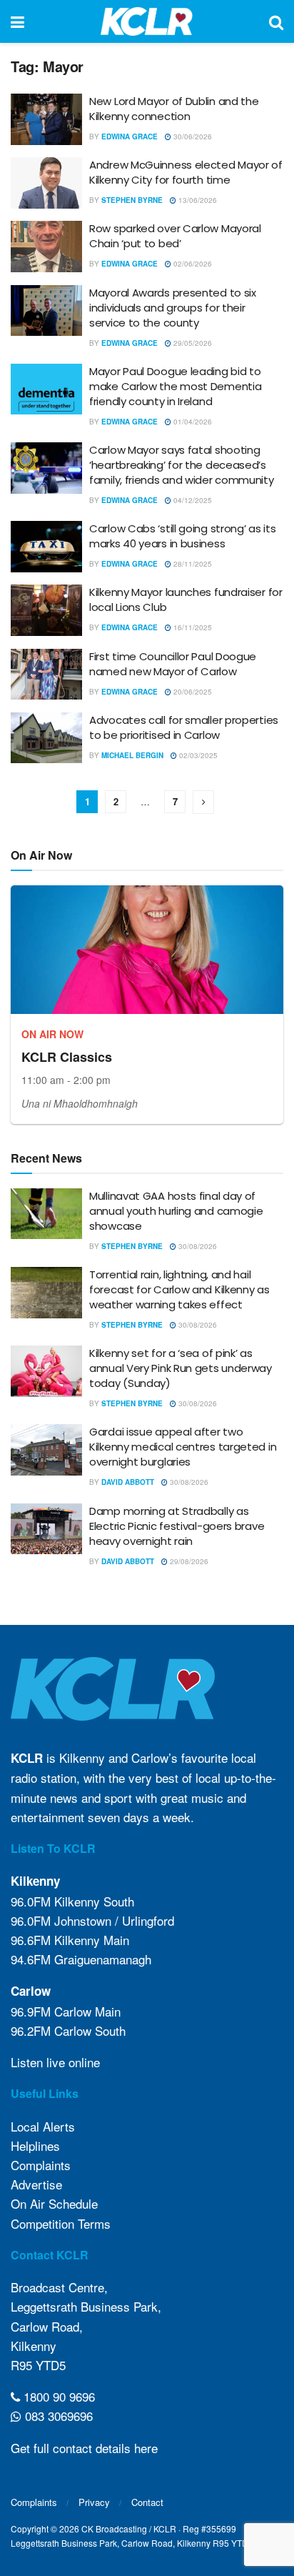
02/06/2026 (192, 264)
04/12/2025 (192, 500)
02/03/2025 (197, 755)
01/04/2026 (192, 422)
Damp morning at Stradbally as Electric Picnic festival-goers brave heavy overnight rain (177, 1526)
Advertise (36, 2184)
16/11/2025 (192, 627)
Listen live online (55, 2062)
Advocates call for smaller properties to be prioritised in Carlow (184, 727)
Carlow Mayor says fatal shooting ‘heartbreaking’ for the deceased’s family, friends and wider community (182, 465)
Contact (147, 2502)
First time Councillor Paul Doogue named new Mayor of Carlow (173, 664)
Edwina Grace (130, 136)
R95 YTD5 (38, 2365)
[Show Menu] (17, 21)
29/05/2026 (192, 343)
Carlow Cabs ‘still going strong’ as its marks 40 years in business (182, 536)
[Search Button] (276, 21)
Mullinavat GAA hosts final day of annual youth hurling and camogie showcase (176, 1211)
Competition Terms (61, 2223)
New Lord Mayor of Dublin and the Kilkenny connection (174, 109)
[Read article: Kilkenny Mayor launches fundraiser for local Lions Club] (46, 610)
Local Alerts (43, 2126)
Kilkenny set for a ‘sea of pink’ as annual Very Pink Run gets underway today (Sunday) (181, 1368)
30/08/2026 (197, 1246)
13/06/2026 (197, 200)
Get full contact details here (84, 2448)
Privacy (94, 2502)
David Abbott (128, 1482)
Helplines (35, 2145)
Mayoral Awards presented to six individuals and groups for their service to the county (173, 308)
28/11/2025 (192, 564)
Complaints (41, 2165)
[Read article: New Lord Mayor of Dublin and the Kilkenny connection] (46, 119)
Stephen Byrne (132, 200)
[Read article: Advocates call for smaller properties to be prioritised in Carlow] (46, 738)
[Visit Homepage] (147, 21)
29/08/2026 (188, 1561)
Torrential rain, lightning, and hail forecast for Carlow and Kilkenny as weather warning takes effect (179, 1289)
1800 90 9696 (57, 2396)
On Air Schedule (54, 2203)
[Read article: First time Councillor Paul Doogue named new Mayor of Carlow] (46, 675)
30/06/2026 (192, 136)
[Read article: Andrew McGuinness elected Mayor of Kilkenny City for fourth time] (46, 183)
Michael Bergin (132, 755)
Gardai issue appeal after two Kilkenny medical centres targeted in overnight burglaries (183, 1447)
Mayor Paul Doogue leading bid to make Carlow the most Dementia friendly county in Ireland (175, 386)
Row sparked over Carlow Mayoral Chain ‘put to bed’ (175, 236)
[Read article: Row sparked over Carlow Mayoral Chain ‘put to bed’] (46, 247)
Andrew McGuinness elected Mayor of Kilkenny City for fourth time (186, 172)
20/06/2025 (192, 692)
